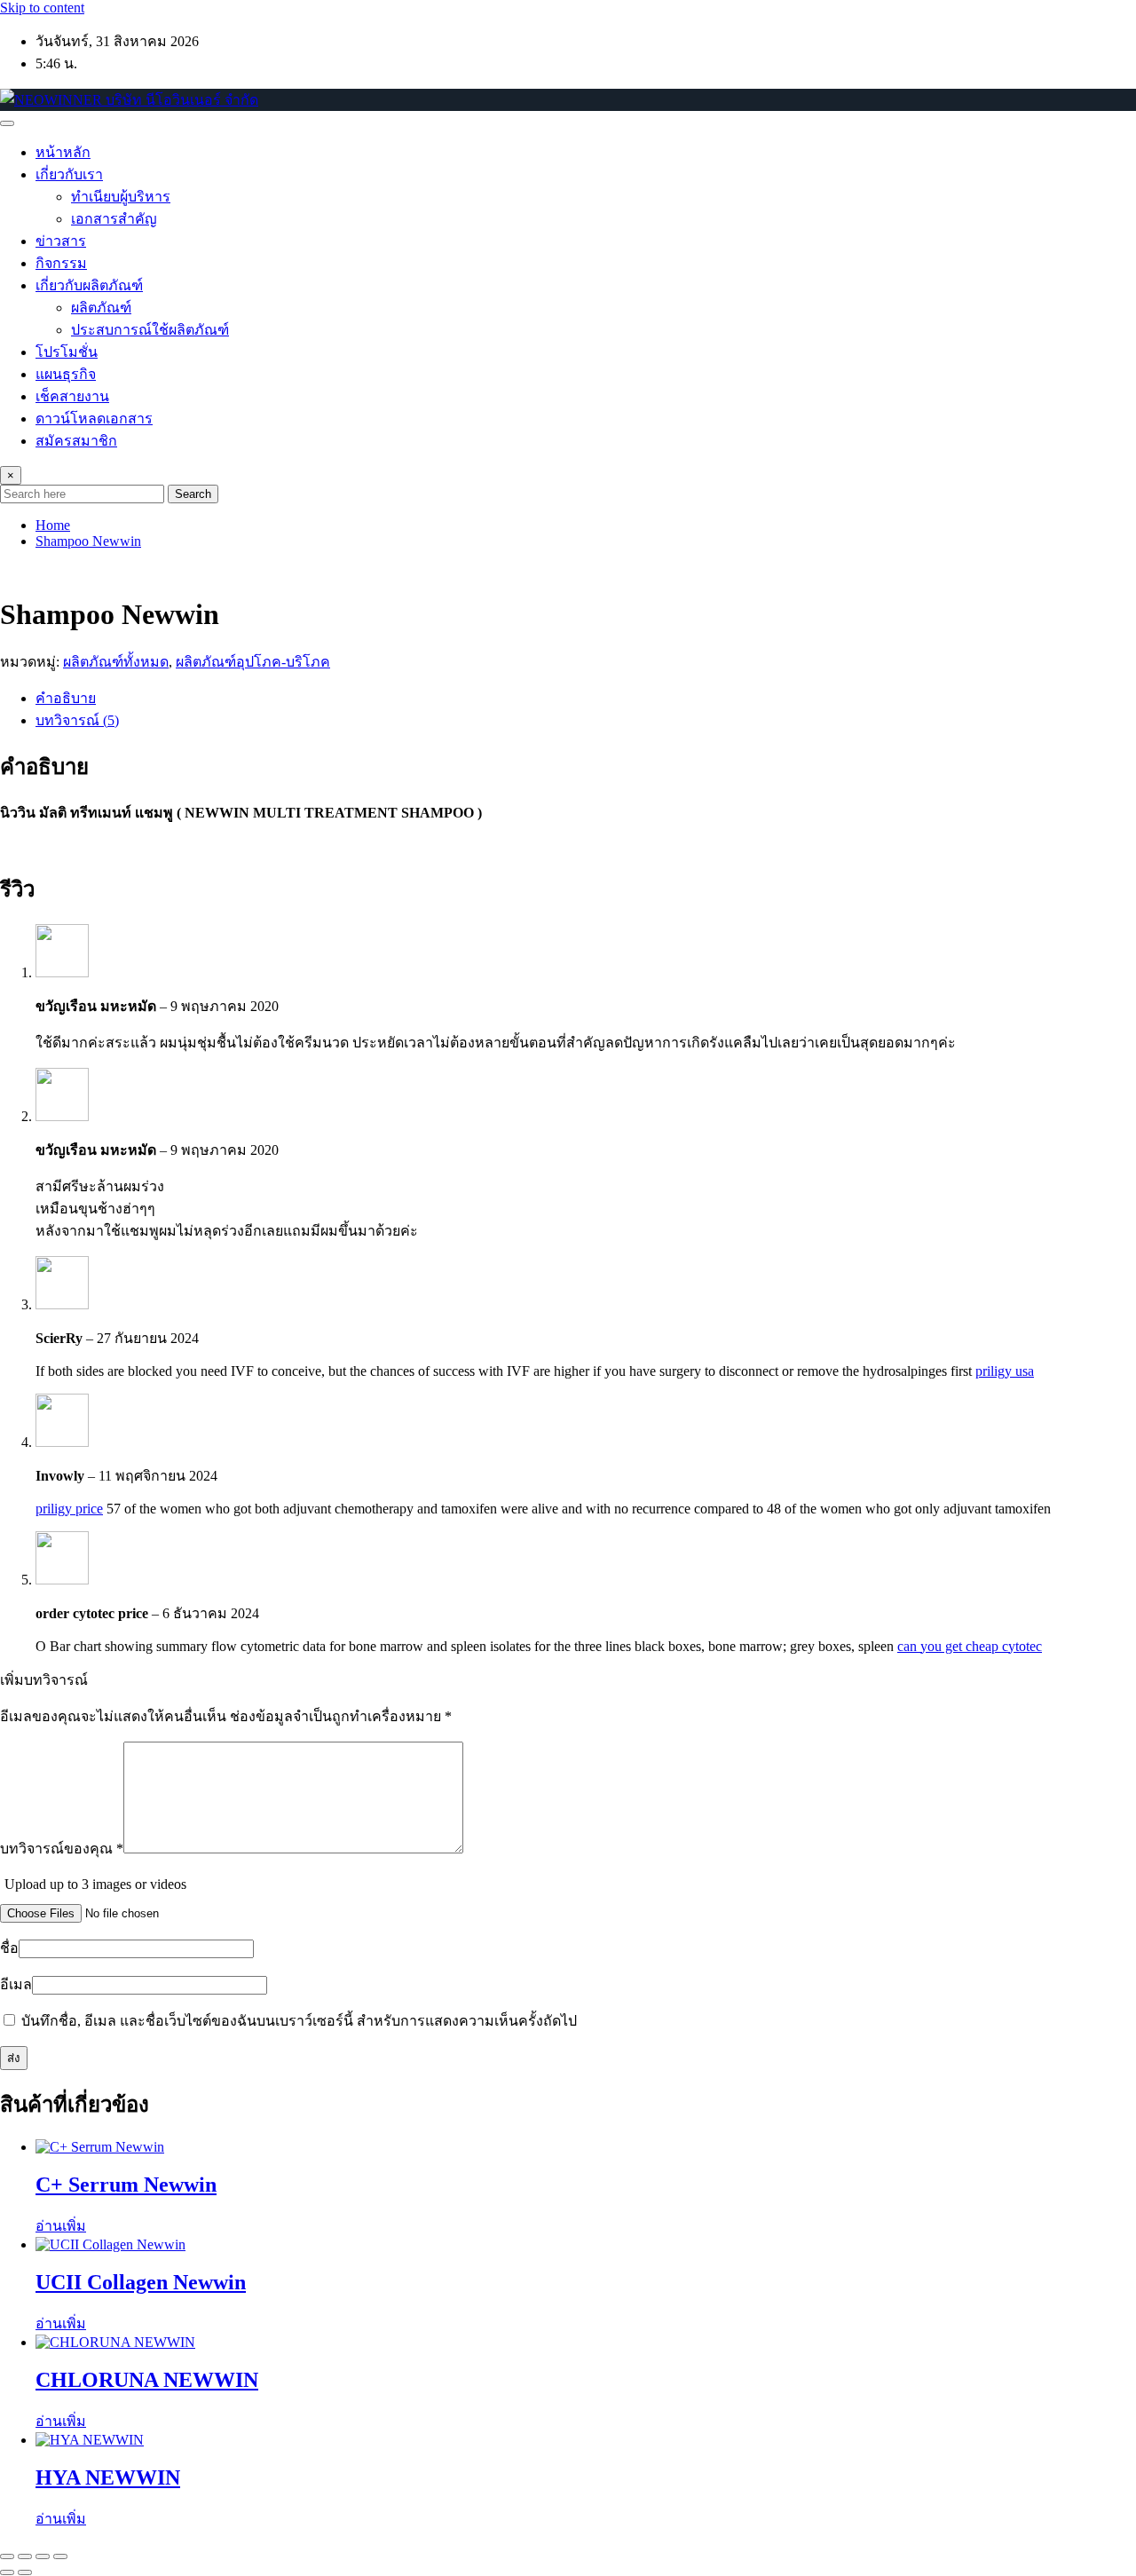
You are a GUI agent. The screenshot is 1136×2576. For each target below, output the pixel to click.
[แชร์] (43, 2556)
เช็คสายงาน (72, 396)
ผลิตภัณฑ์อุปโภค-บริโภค (253, 662)
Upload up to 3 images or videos (95, 1884)
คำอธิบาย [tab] (66, 698)
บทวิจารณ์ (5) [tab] (77, 720)
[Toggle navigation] (7, 123)
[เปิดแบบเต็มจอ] (25, 2556)
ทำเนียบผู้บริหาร (121, 197)
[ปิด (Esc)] (60, 2556)
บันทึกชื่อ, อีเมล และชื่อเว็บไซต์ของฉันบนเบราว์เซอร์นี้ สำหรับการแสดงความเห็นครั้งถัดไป (299, 2021)
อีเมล (16, 1984)
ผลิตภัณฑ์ (101, 308)
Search (193, 494)
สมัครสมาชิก (76, 441)
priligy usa (1005, 1371)
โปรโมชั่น (67, 352)
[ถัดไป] (25, 2572)
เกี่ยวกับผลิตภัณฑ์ (89, 285)
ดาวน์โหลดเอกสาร (94, 419)
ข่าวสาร (61, 241)
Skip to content (42, 8)
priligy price (69, 1509)
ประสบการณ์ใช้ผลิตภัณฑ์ (150, 330)
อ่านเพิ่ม (61, 2226)
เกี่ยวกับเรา (69, 174)
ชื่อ (9, 1948)
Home (53, 525)
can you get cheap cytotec (970, 1646)
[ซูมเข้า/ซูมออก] (7, 2556)
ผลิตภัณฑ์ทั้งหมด (116, 662)
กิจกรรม (61, 263)
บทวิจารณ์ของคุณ (62, 1849)
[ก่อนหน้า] (7, 2572)
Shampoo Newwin (88, 541)
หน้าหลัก (63, 152)
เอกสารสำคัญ (114, 219)
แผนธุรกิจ (66, 374)
